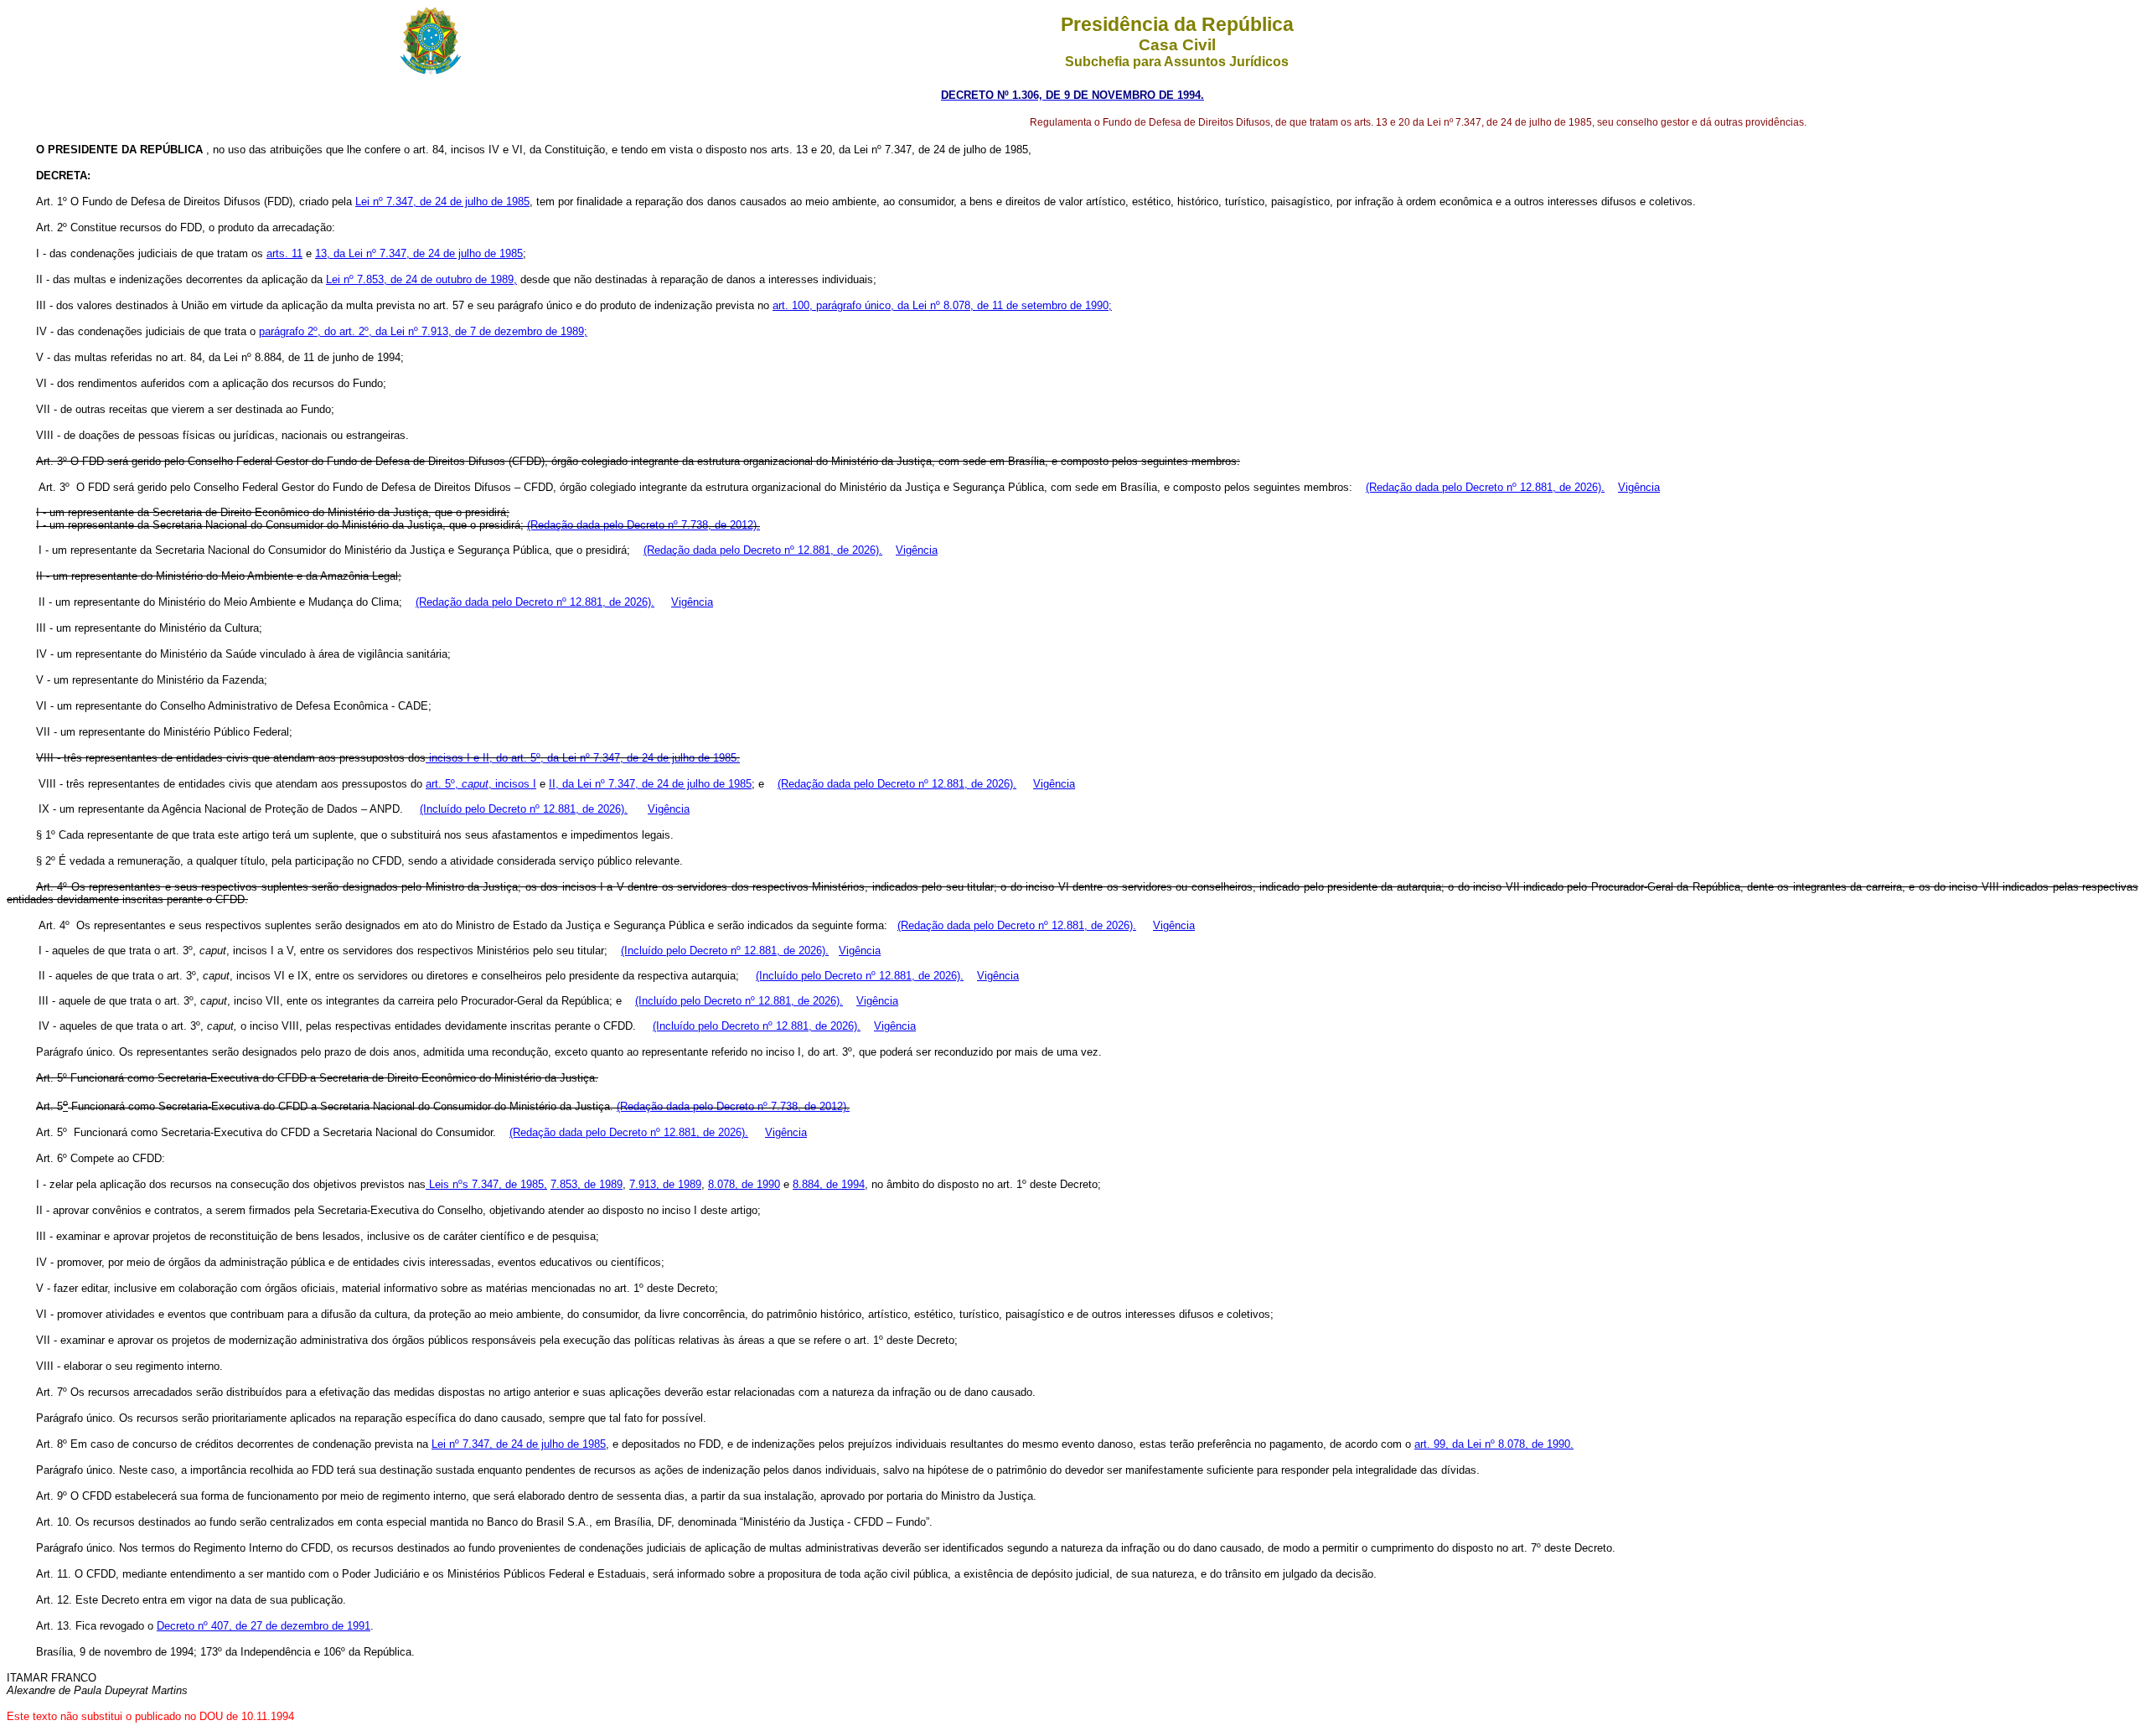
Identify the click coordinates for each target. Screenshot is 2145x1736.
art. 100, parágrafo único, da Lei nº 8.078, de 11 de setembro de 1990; (942, 305)
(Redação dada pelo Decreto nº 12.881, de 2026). (1485, 487)
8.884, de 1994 (829, 1184)
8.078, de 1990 (744, 1184)
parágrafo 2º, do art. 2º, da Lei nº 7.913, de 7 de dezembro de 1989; (423, 331)
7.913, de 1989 (665, 1184)
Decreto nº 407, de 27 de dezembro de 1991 (264, 1626)
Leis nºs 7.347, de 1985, (486, 1184)
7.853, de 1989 (587, 1184)
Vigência (1639, 487)
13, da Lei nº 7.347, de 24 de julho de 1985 (419, 253)
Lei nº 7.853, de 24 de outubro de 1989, (421, 279)
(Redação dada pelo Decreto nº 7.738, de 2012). (643, 525)
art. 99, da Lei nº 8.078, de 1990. (1494, 1444)
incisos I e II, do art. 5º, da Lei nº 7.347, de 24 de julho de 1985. (583, 758)
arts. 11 (284, 253)
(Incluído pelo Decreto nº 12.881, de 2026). (524, 809)
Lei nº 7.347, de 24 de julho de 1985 (442, 201)
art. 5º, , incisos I (481, 784)
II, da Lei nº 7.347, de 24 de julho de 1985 (650, 784)
